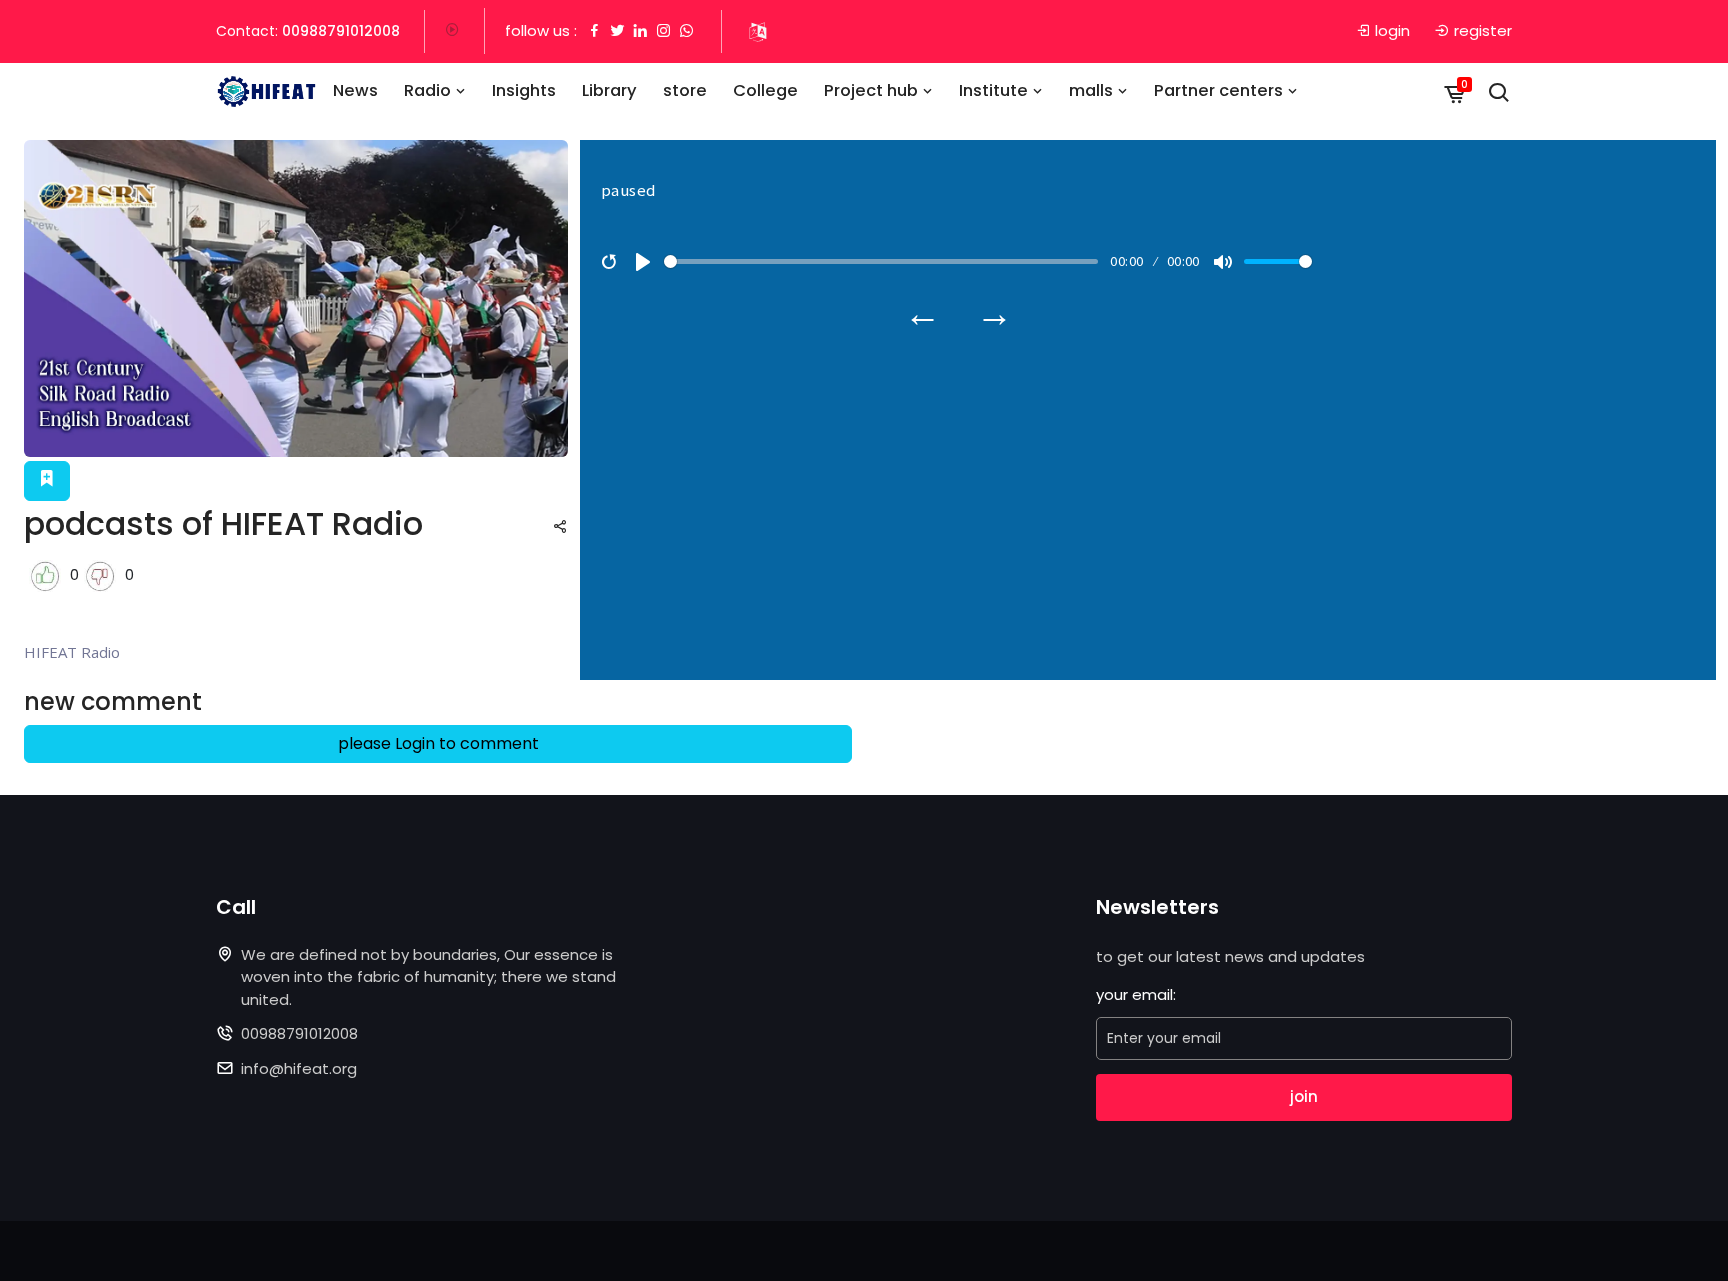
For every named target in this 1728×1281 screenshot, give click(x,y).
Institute (995, 90)
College (765, 90)
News (355, 90)
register (1483, 30)
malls (1093, 90)
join (1304, 1096)
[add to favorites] (47, 481)
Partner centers (1220, 90)
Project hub (873, 90)
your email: (1136, 994)
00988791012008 (341, 31)
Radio (429, 90)
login (1392, 30)
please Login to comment (438, 743)
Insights (524, 90)
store (685, 90)
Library (609, 90)
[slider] (881, 261)
